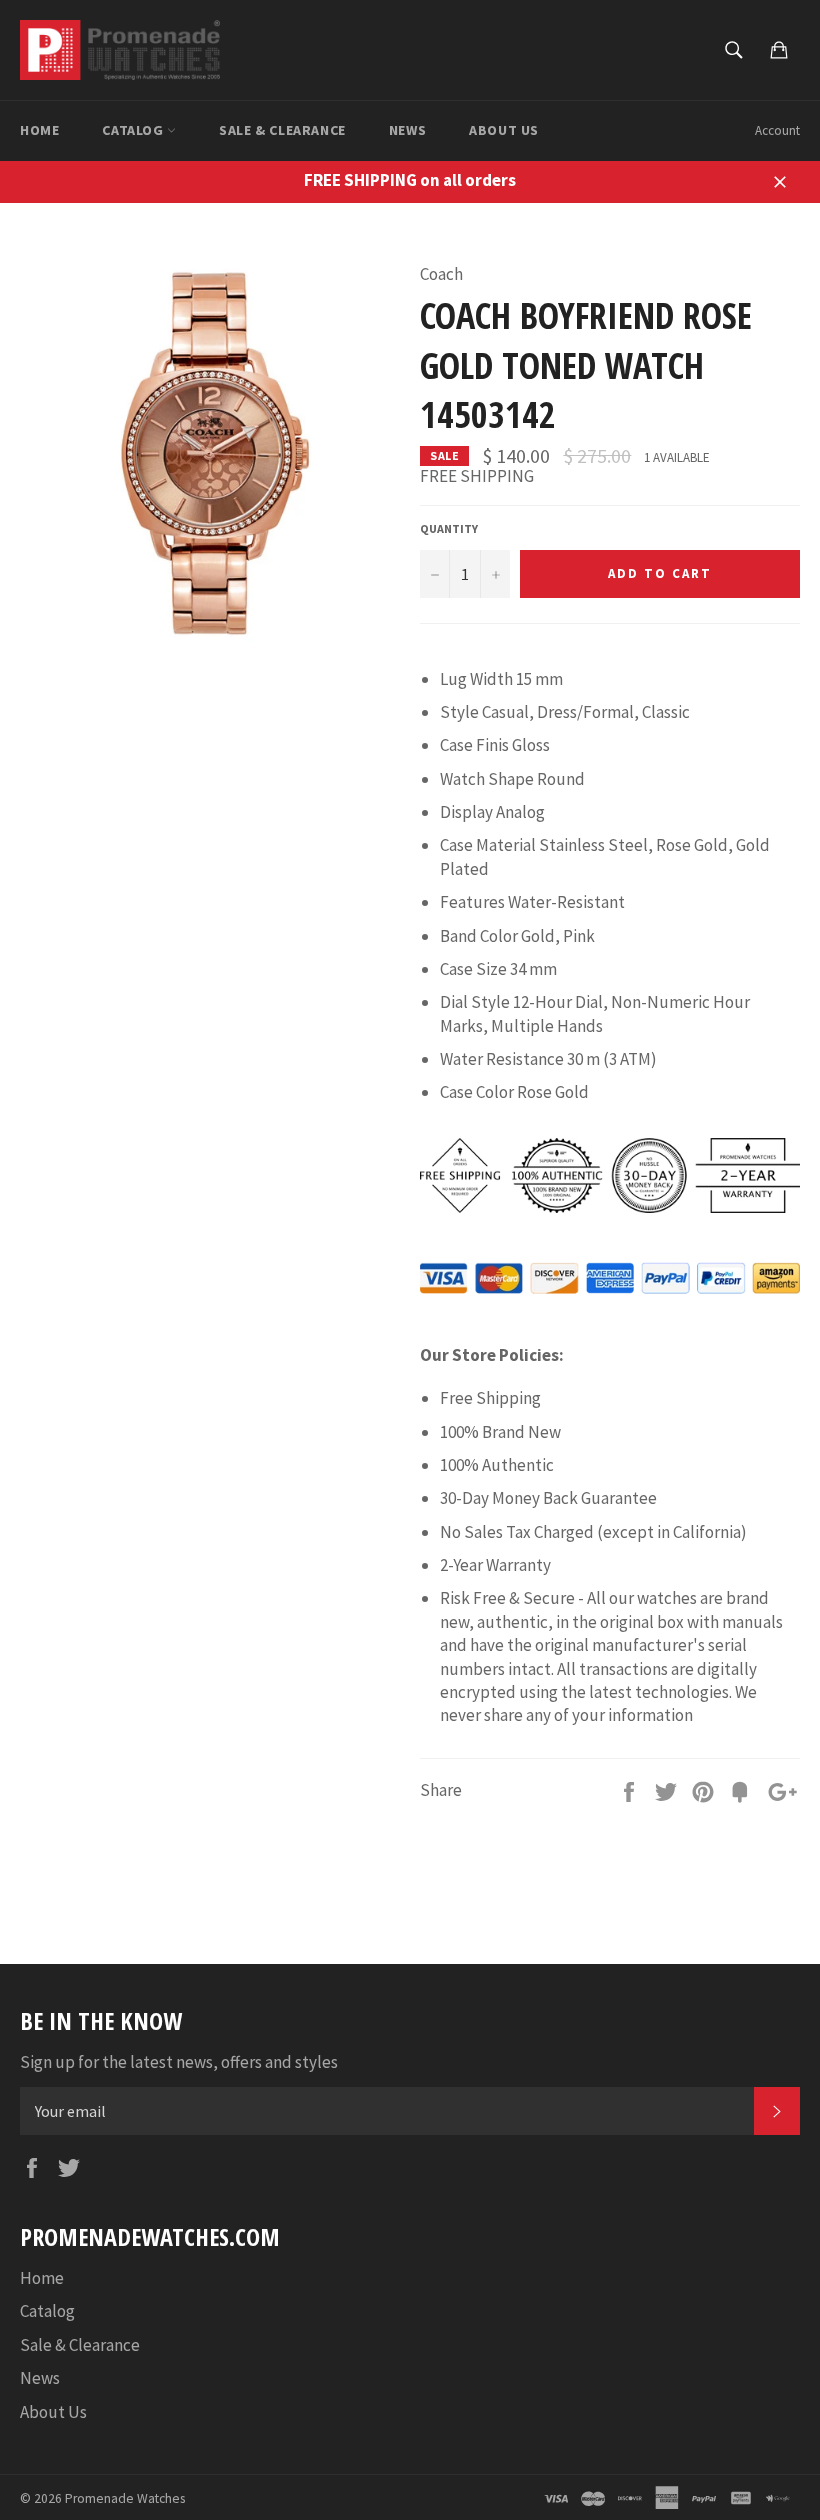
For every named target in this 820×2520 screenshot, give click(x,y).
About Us (504, 130)
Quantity (449, 528)
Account (777, 130)
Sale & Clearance (282, 130)
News (407, 130)
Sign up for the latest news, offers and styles (179, 2062)
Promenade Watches (125, 2498)
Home (39, 130)
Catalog (134, 130)
